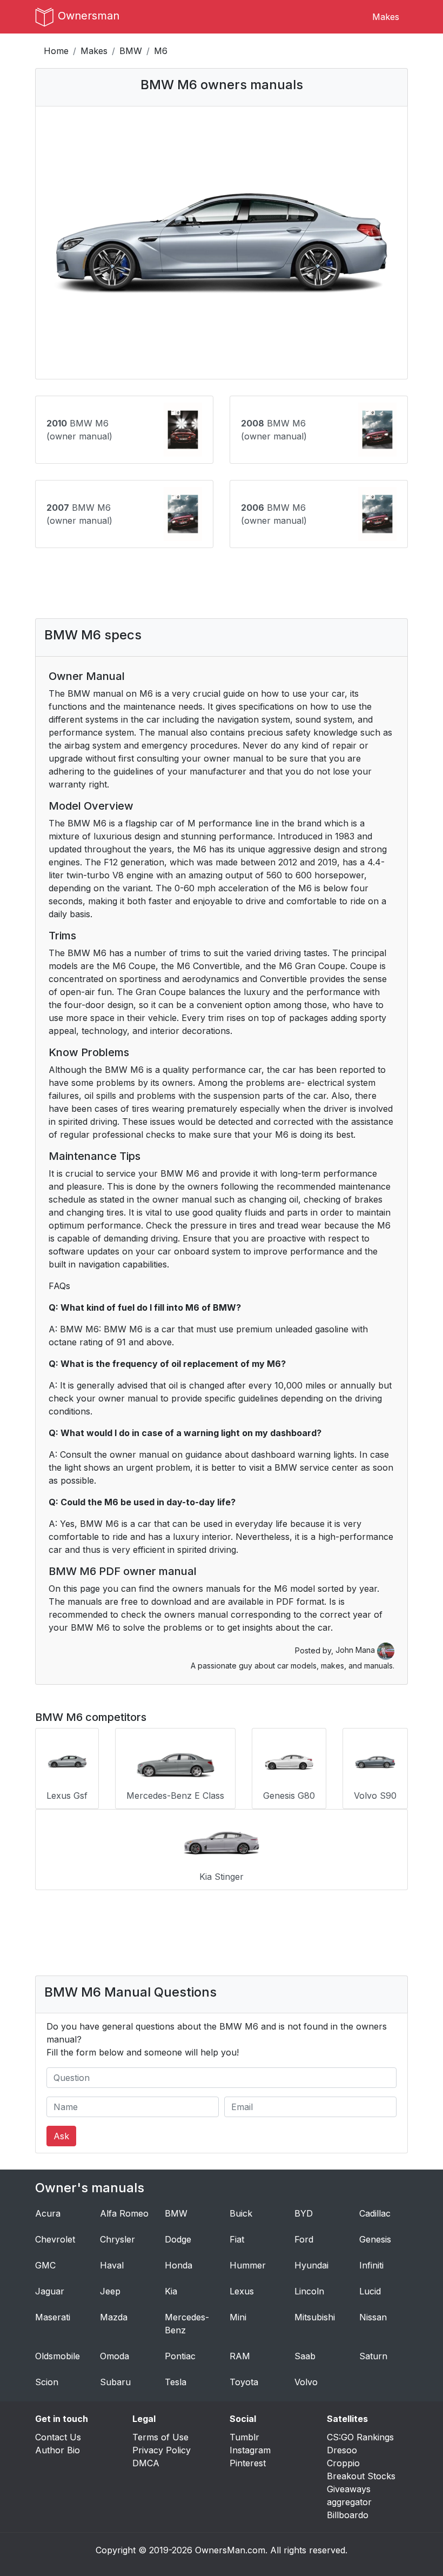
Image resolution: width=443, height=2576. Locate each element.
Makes (386, 17)
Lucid (370, 2291)
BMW (131, 51)
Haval (112, 2265)
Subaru (115, 2382)
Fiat (237, 2239)
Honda (179, 2265)
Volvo (306, 2382)
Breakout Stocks (361, 2476)
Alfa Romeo (124, 2213)
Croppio (343, 2463)
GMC (45, 2265)
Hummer (248, 2265)
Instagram (250, 2450)
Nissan (373, 2317)
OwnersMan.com (230, 2550)
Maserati (53, 2317)
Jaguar (50, 2291)
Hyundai (311, 2265)
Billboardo (348, 2515)
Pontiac (180, 2356)
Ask (61, 2136)
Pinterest (248, 2463)
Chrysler (118, 2239)
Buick (241, 2213)
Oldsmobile (58, 2356)
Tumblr (244, 2437)
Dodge (178, 2239)
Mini (238, 2317)
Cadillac (375, 2213)
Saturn (373, 2356)
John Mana (356, 1650)
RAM (240, 2356)
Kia (171, 2291)
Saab (305, 2356)
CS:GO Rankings (360, 2437)
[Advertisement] (240, 583)
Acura (48, 2213)
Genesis (375, 2239)
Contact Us (58, 2437)
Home (56, 51)
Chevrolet (55, 2239)
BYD (304, 2213)
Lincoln (309, 2291)
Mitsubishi (315, 2317)
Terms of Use (160, 2437)
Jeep (110, 2291)
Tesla (176, 2382)
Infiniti (371, 2265)
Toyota (244, 2382)
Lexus (242, 2291)
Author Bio (58, 2450)
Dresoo (342, 2450)
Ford (304, 2239)
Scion (47, 2382)
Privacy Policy (162, 2450)
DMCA (146, 2463)
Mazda (114, 2317)
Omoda (115, 2356)
